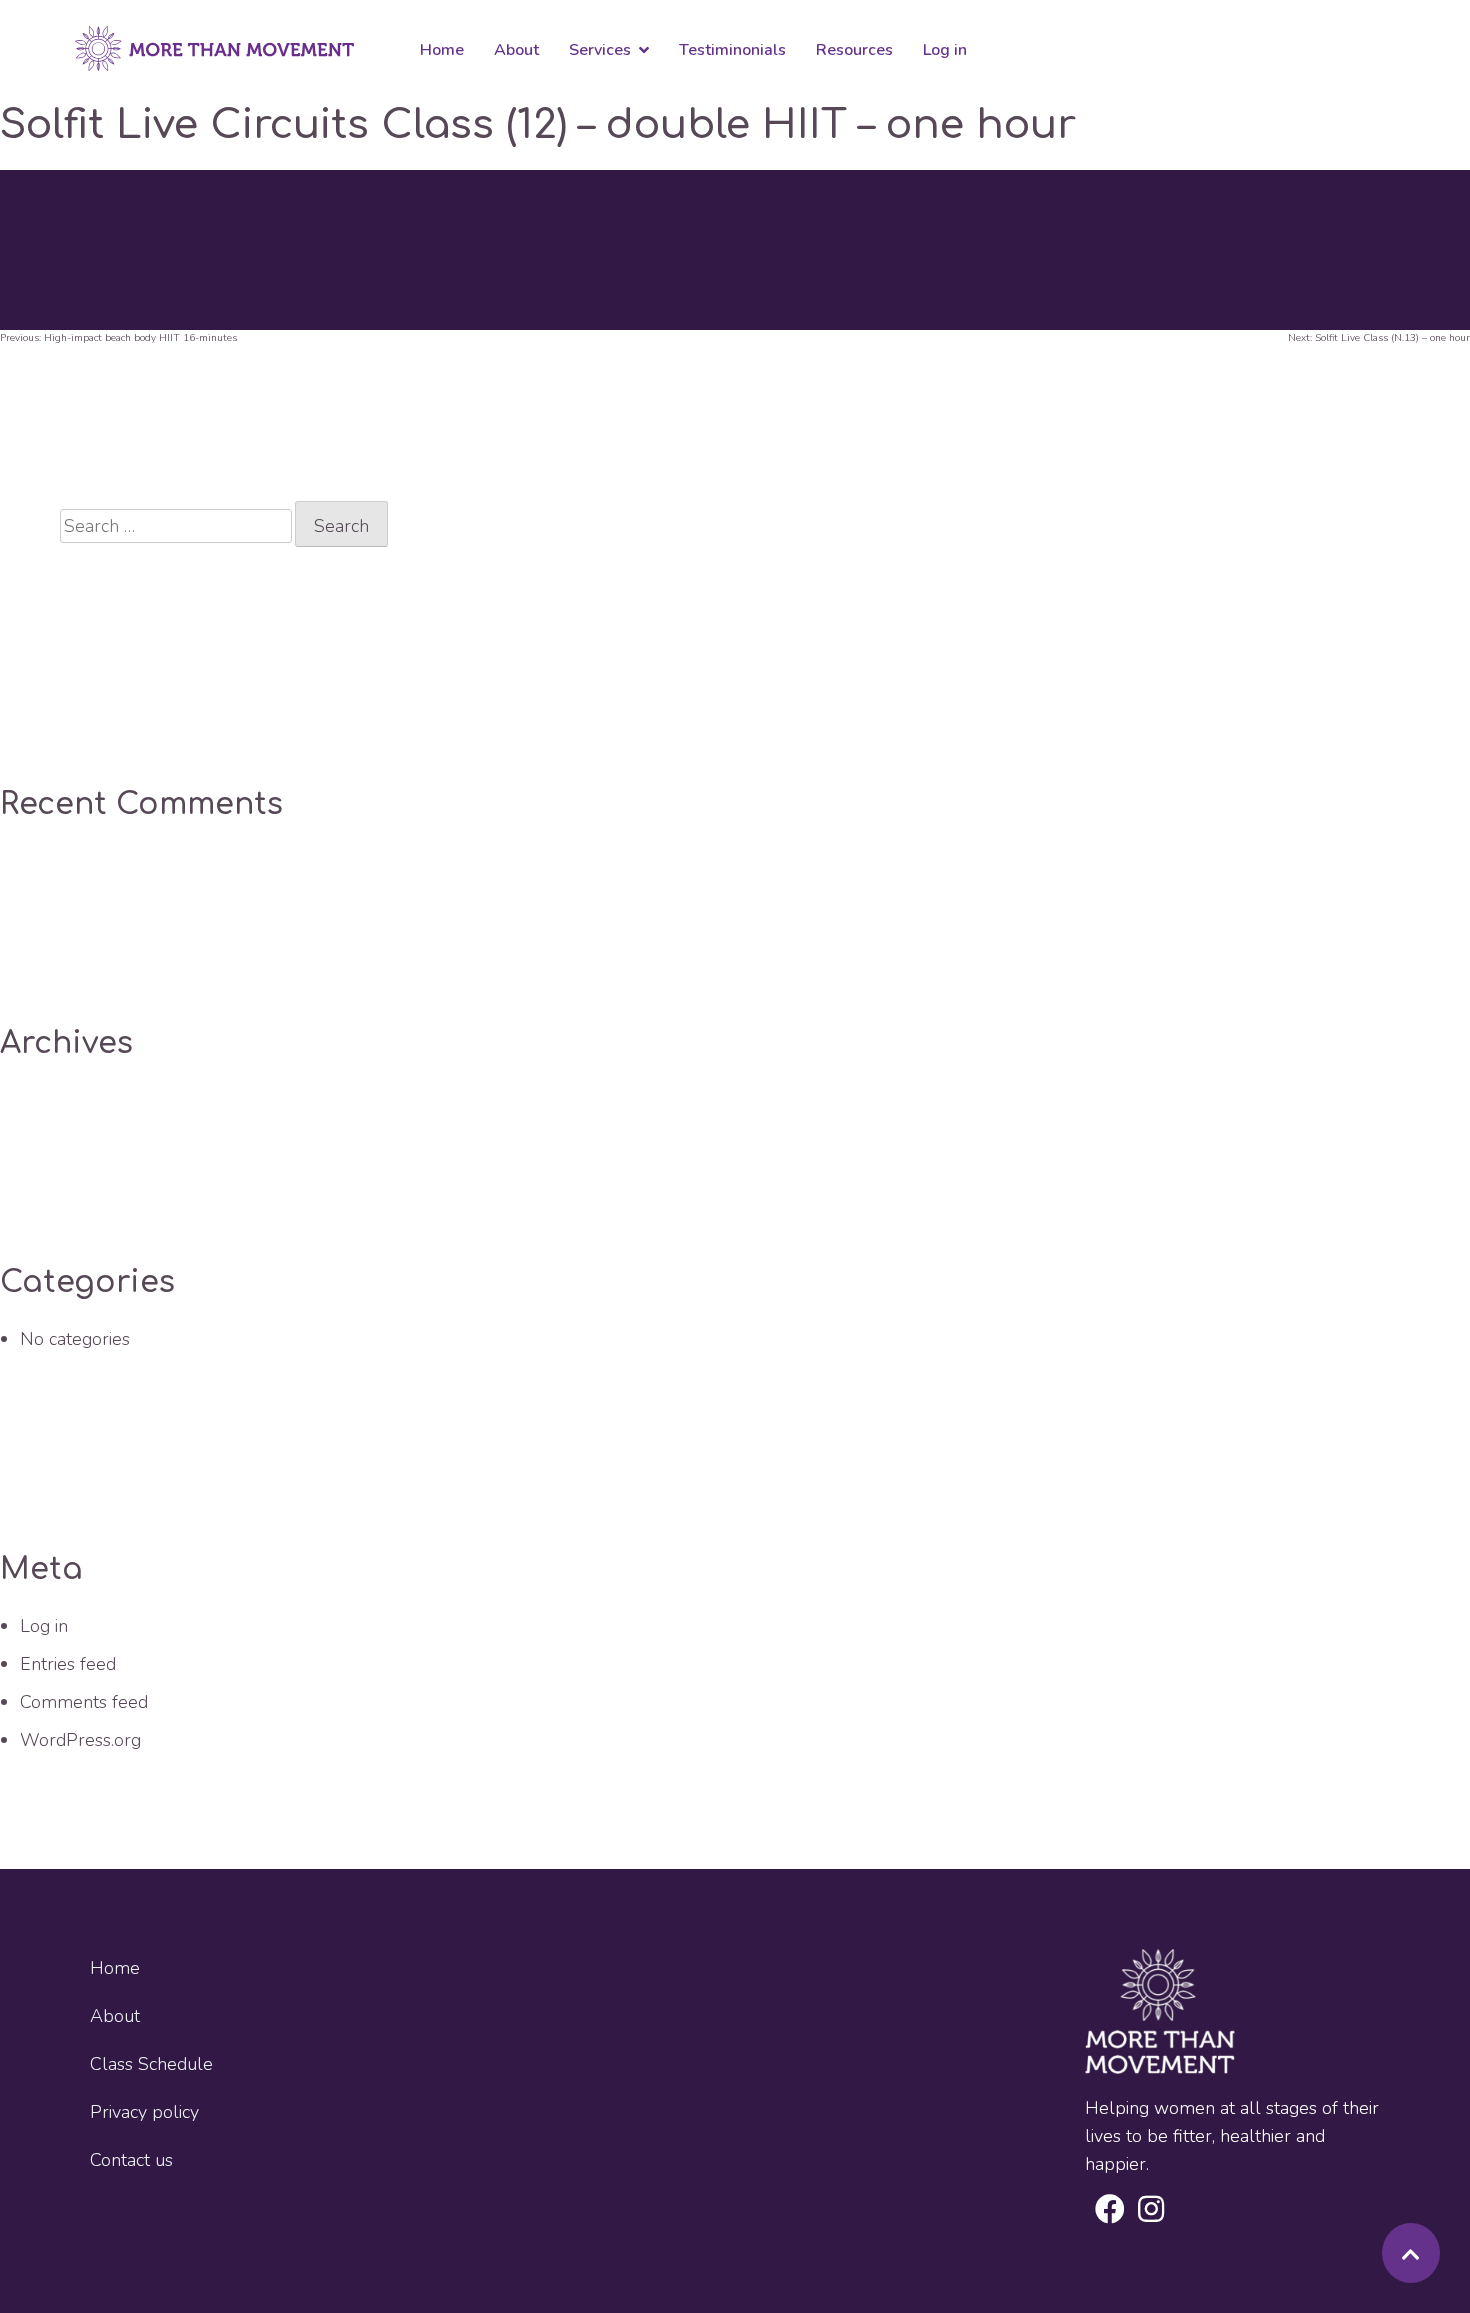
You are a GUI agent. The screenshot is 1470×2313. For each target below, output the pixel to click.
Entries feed (68, 1664)
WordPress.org (80, 1740)
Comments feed (84, 1702)
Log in (44, 1626)
